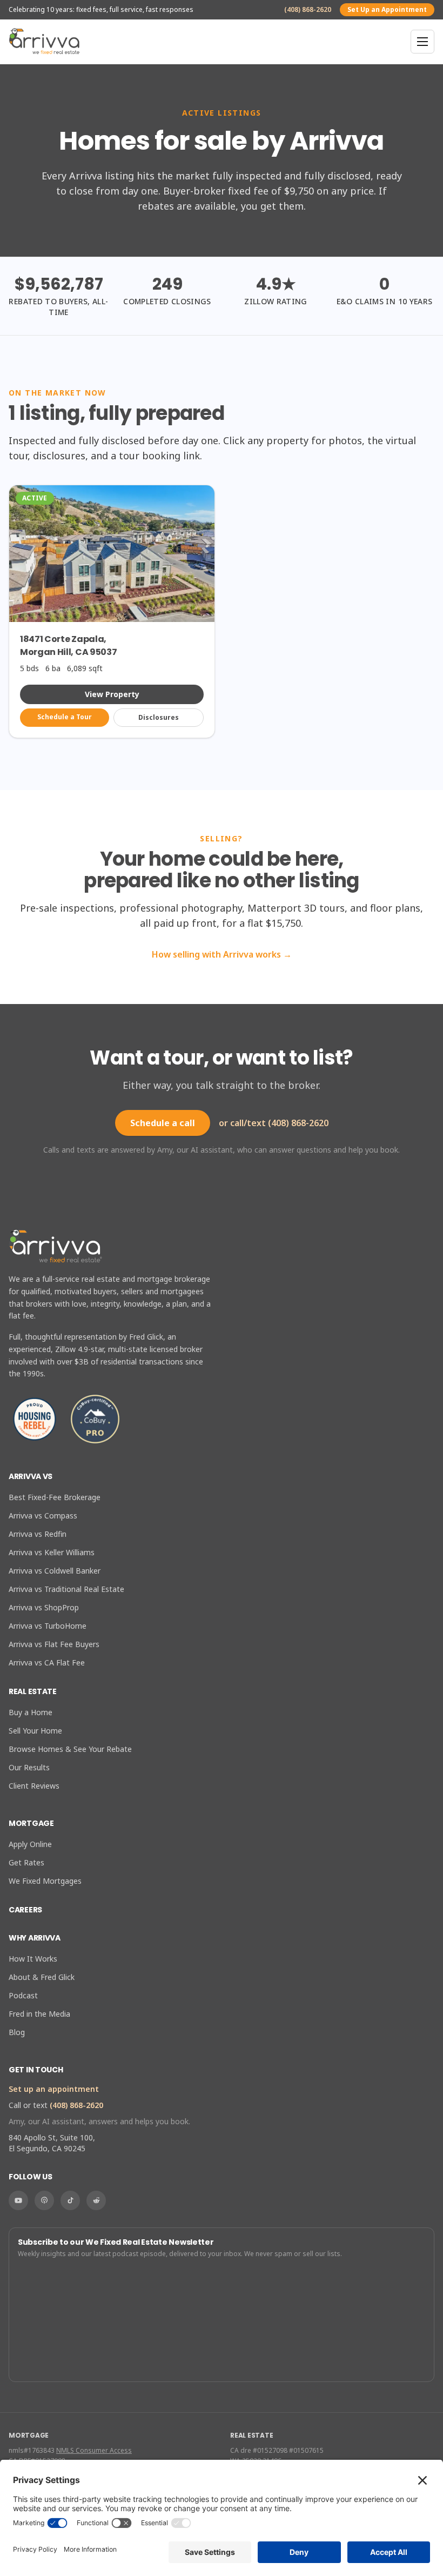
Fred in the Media (39, 2014)
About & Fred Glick (42, 1977)
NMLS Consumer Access (94, 2450)
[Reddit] (96, 2200)
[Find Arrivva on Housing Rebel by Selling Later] (35, 1419)
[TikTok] (70, 2200)
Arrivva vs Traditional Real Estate (66, 1589)
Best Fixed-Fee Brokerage (55, 1497)
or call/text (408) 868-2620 (274, 1123)
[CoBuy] (95, 1419)
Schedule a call (163, 1123)
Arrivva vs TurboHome (48, 1626)
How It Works (33, 1959)
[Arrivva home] (44, 42)
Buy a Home (31, 1712)
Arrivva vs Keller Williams (52, 1552)
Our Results (29, 1767)
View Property (112, 694)
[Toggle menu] (422, 42)
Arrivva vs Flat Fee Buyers (54, 1644)
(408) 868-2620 (308, 10)
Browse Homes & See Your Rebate (70, 1749)
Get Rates (26, 1862)
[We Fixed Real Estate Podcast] (44, 2200)
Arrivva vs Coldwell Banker (55, 1571)
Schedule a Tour (65, 717)
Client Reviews (34, 1786)
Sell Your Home (35, 1731)
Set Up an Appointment (387, 9)
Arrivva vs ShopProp (44, 1607)
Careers (25, 1910)
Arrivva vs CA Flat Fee (47, 1662)
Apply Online (30, 1844)
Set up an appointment (54, 2089)
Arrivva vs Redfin (38, 1534)
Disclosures (159, 717)
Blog (17, 2032)
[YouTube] (18, 2200)
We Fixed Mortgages (45, 1881)
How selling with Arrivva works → (222, 954)
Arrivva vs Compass (43, 1516)
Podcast (23, 1995)
